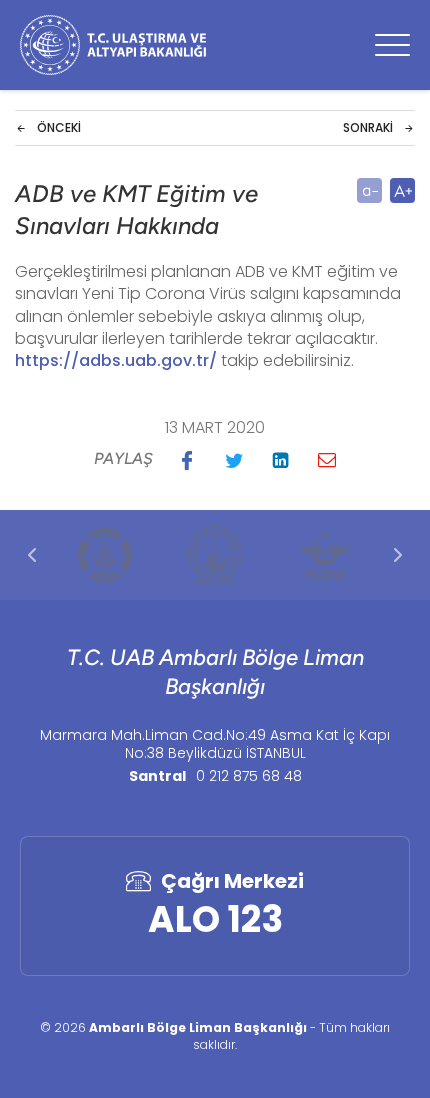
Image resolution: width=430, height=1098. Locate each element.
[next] (398, 555)
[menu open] (392, 45)
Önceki (59, 128)
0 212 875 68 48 (249, 776)
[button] (187, 460)
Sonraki (368, 128)
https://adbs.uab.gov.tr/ (116, 360)
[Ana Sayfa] (113, 45)
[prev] (32, 555)
